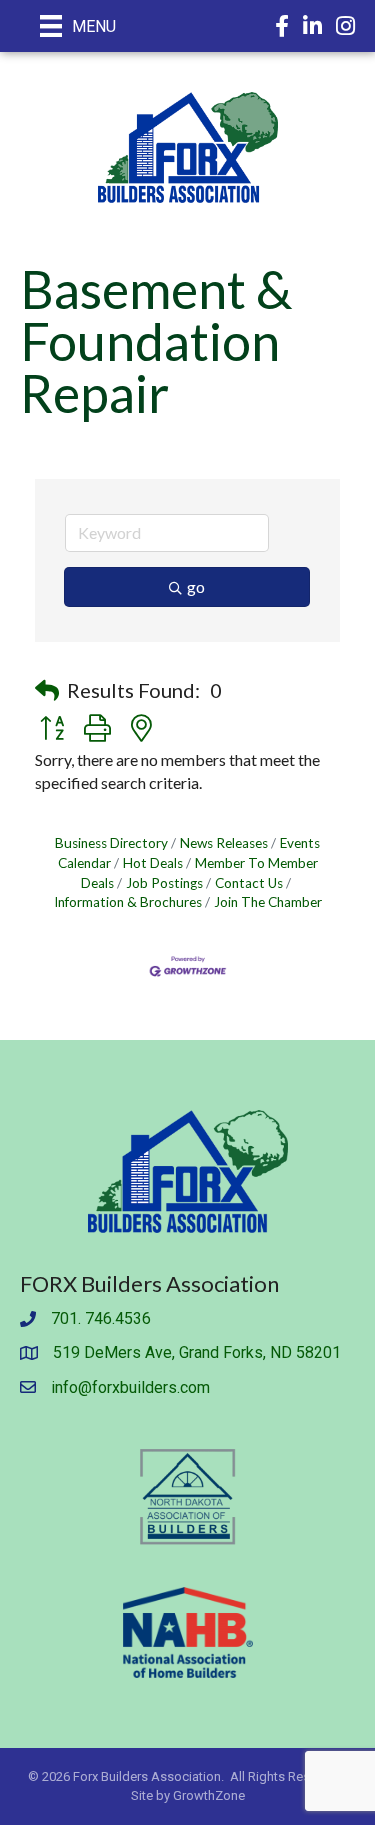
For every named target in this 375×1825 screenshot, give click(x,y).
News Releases (224, 843)
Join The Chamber (268, 902)
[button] (47, 690)
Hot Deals (153, 863)
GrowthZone (209, 1795)
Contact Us (249, 883)
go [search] (196, 586)
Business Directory (111, 843)
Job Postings (164, 883)
